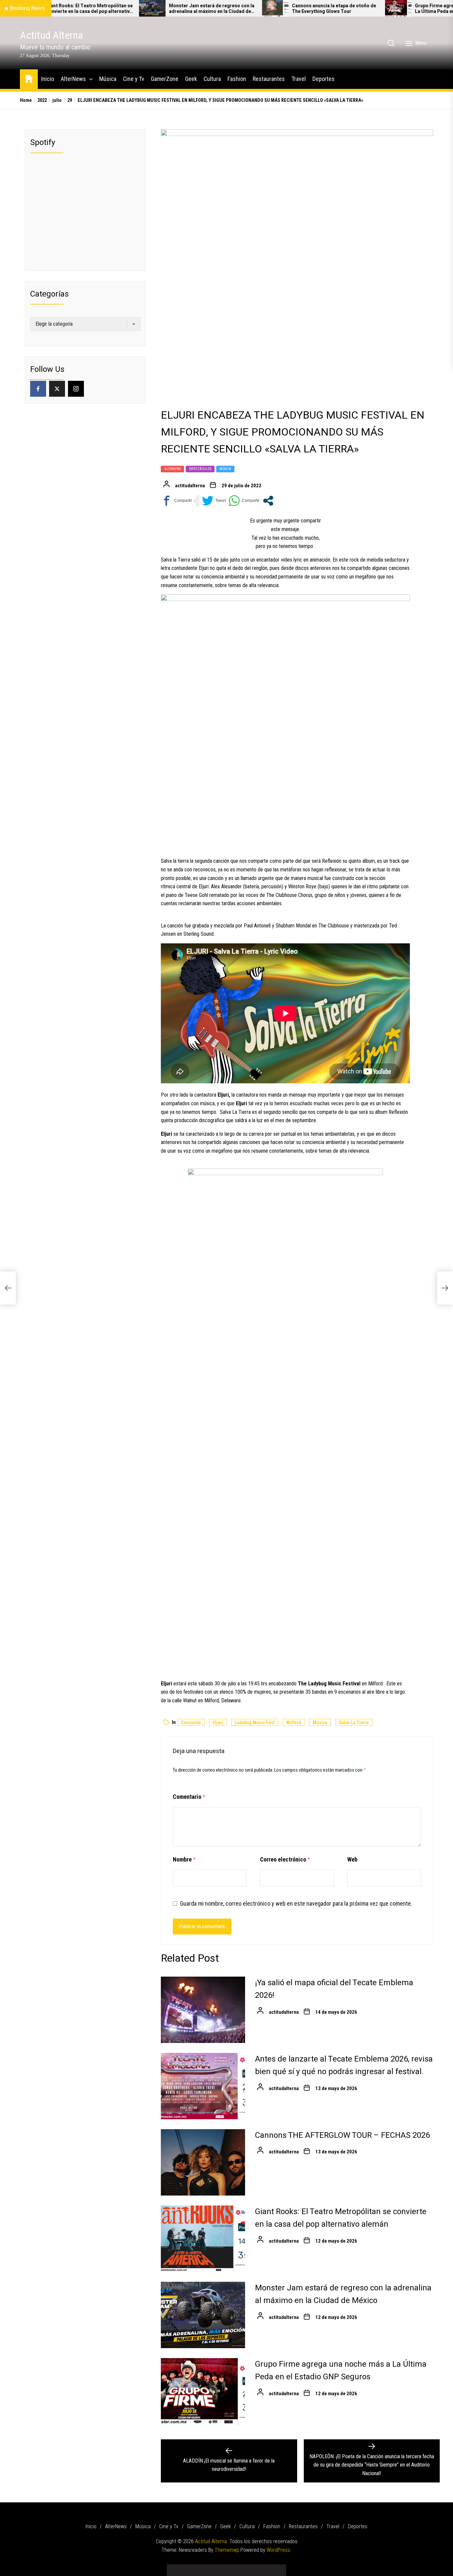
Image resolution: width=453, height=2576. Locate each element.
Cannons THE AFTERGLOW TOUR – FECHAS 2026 (342, 2135)
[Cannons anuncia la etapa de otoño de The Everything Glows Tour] (200, 8)
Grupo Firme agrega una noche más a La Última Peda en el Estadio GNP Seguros (381, 9)
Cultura (212, 79)
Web (352, 1859)
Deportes (324, 79)
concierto (191, 1723)
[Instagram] (76, 389)
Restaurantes (269, 79)
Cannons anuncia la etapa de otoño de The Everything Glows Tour (259, 9)
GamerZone (165, 79)
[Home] (29, 78)
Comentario (189, 1797)
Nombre (184, 1859)
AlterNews (73, 79)
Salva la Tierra (354, 1723)
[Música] (197, 2568)
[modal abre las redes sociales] (268, 501)
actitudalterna (190, 486)
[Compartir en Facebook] (176, 501)
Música (108, 79)
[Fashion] (246, 2568)
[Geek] (227, 2568)
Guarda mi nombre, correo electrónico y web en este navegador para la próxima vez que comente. (296, 1903)
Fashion (237, 79)
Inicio (48, 79)
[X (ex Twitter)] (57, 389)
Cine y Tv (134, 79)
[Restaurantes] (256, 2568)
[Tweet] (214, 501)
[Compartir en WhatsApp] (244, 501)
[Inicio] (177, 2568)
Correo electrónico (285, 1859)
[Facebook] (38, 389)
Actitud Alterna (51, 35)
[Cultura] (236, 2568)
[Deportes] (276, 2568)
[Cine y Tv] (207, 2568)
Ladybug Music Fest (255, 1723)
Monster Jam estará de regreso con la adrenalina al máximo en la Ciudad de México (136, 9)
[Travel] (266, 2568)
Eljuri (218, 1723)
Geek (191, 79)
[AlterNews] (187, 2568)
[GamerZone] (217, 2568)
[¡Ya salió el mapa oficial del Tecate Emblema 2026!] (203, 2010)
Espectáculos (200, 469)
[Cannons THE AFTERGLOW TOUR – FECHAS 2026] (203, 2162)
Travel (299, 79)
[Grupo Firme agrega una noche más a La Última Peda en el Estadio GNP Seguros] (323, 8)
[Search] (391, 43)
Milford (294, 1723)
